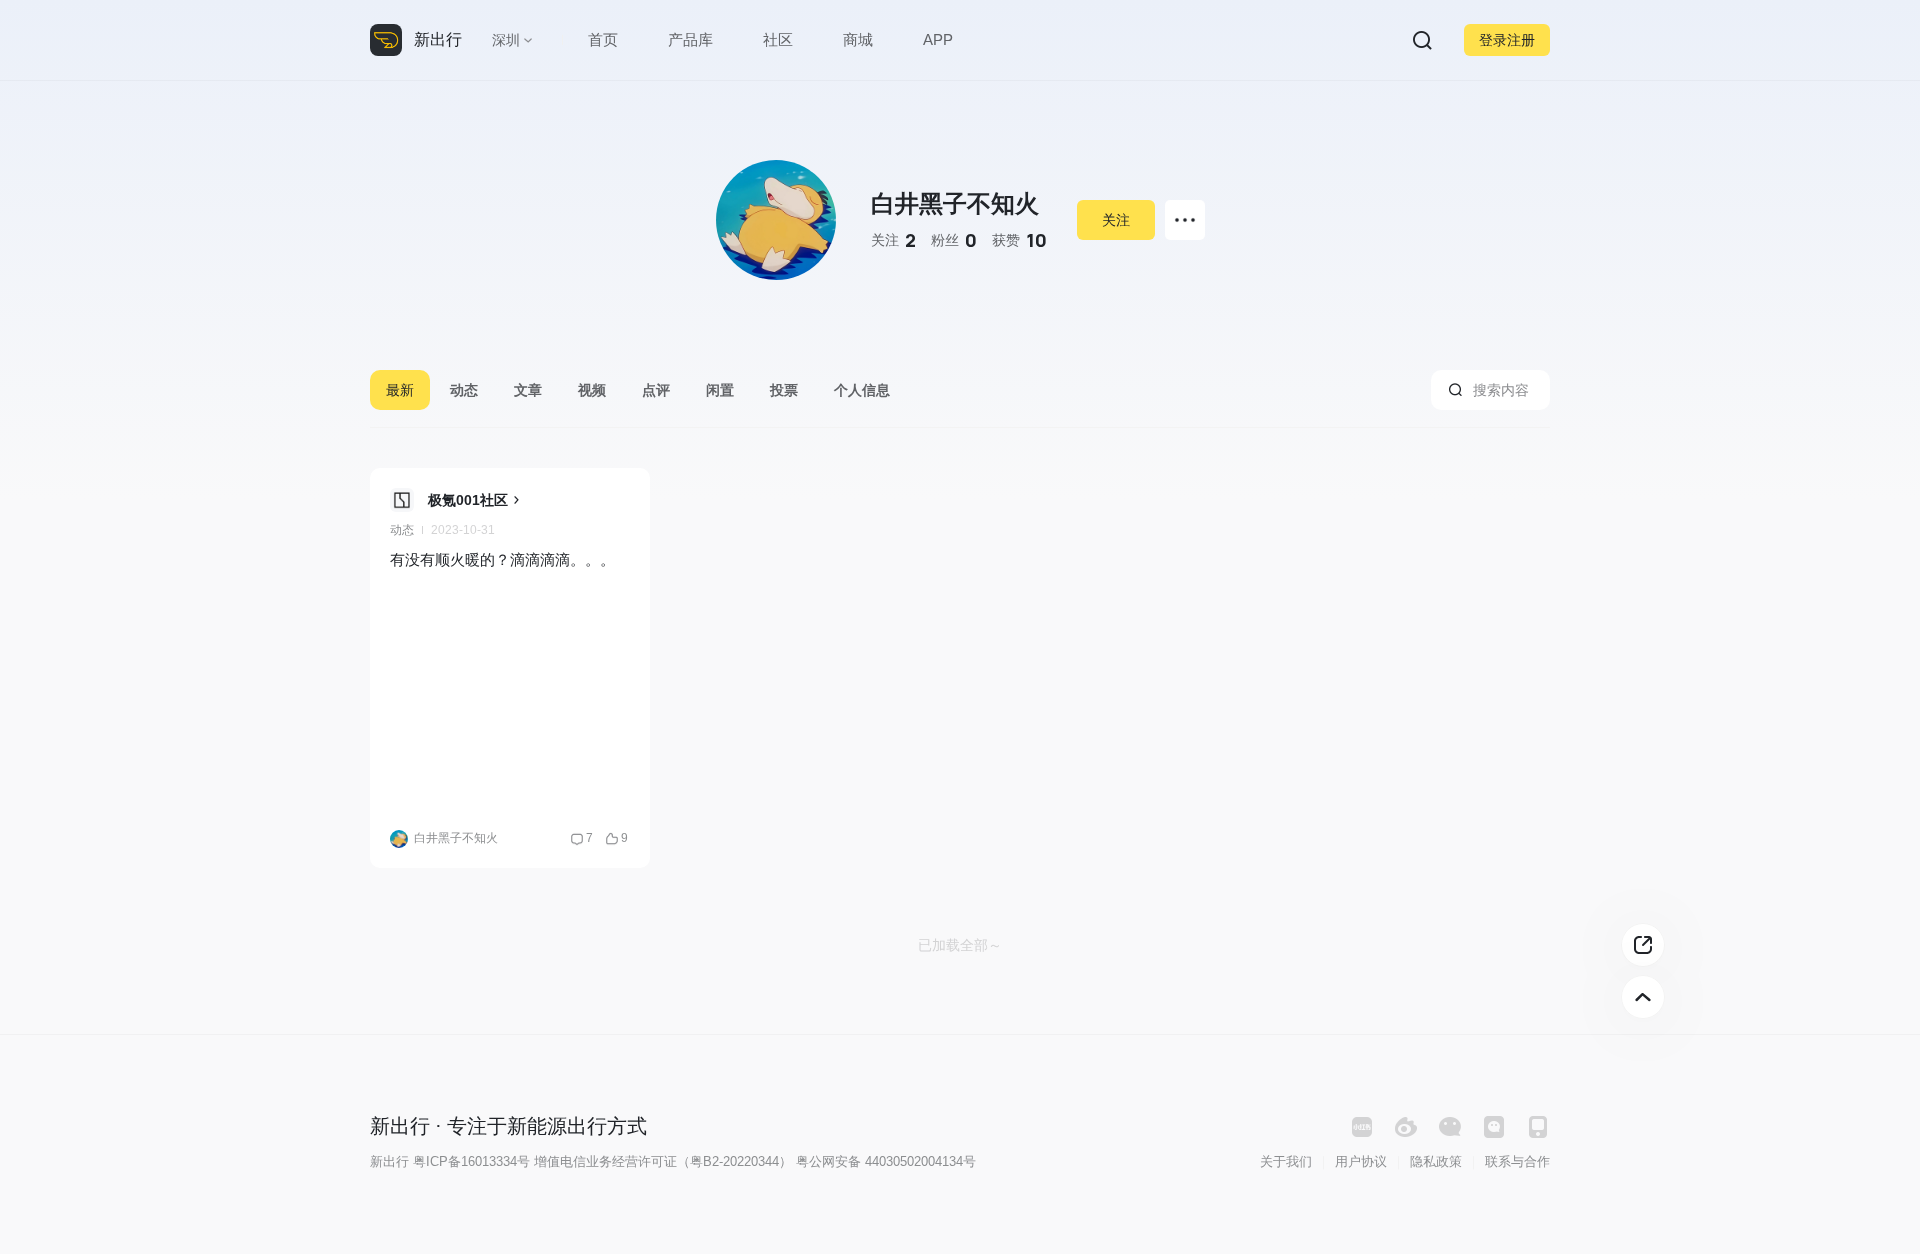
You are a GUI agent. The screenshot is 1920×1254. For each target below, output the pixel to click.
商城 (858, 39)
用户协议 (1361, 1161)
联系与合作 (1517, 1161)
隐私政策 (1436, 1161)
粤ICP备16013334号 (471, 1161)
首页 (603, 39)
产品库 (690, 39)
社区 (778, 39)
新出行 (438, 39)
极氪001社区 (468, 500)
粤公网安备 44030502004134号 (886, 1161)
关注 (1116, 220)
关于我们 (1286, 1161)
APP (938, 39)
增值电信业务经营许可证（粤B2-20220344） (663, 1161)
